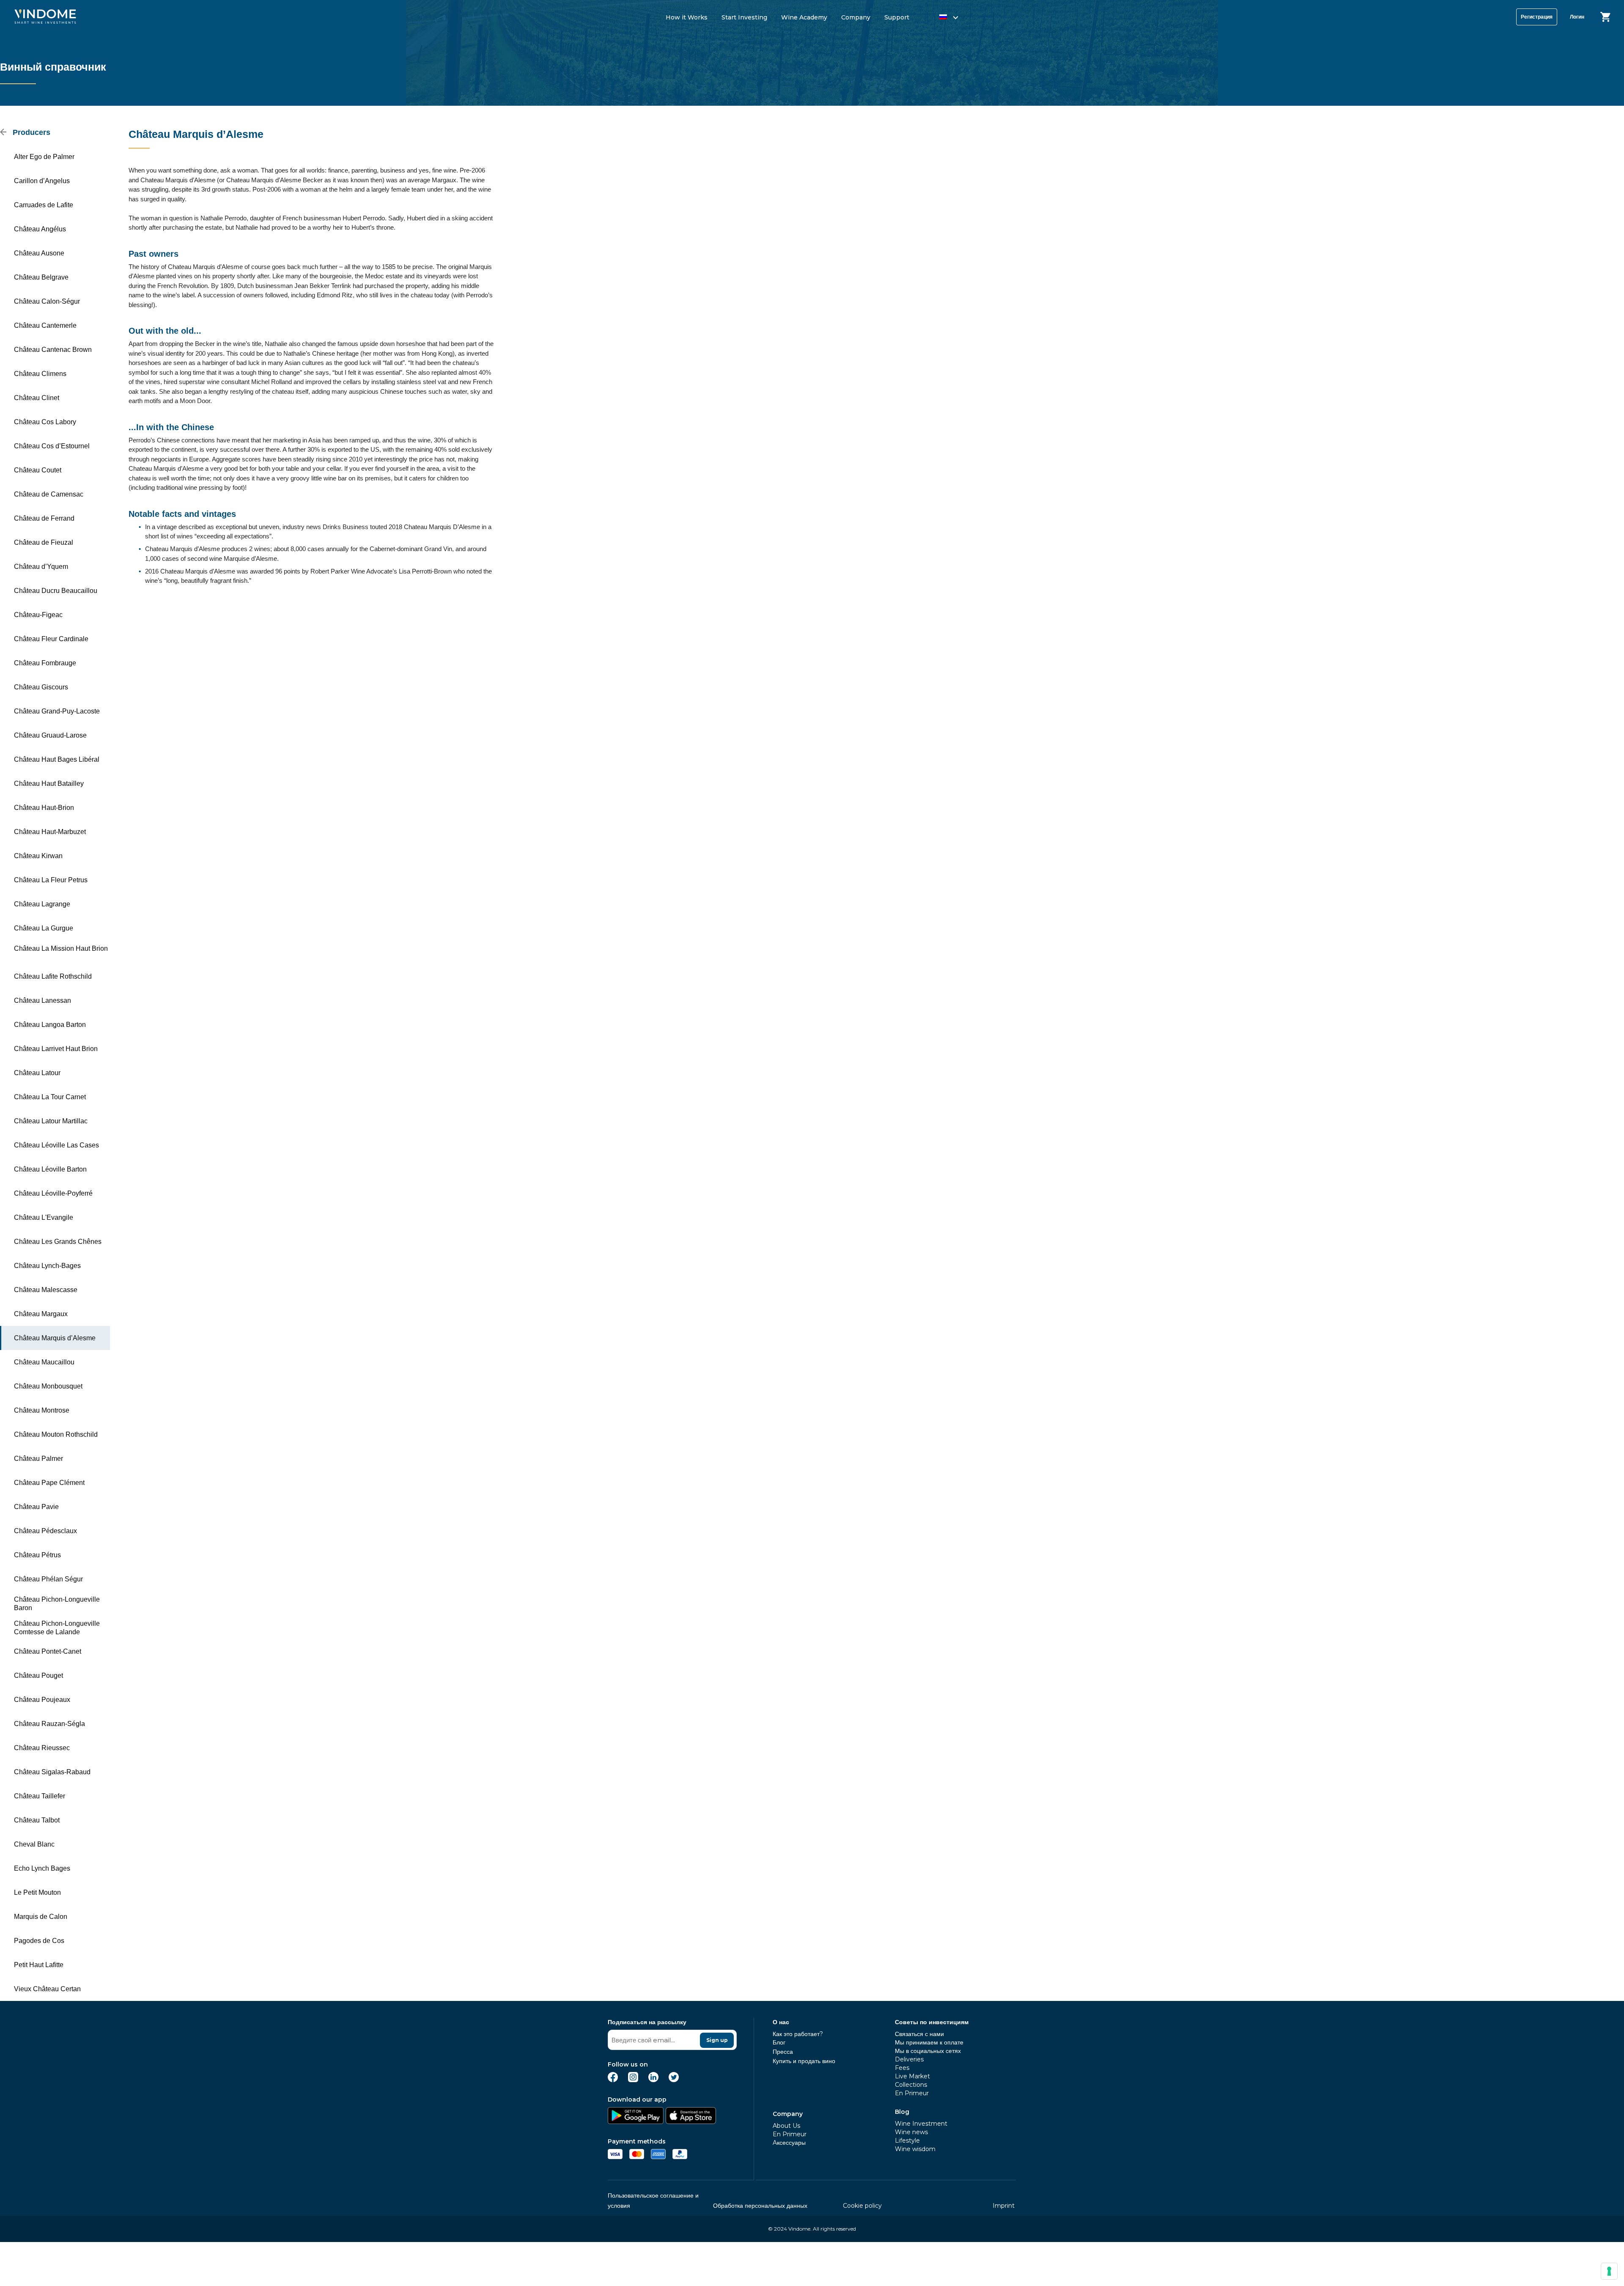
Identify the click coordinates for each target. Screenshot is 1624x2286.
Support (897, 17)
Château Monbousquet (48, 1386)
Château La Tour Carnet (50, 1097)
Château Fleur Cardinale (51, 639)
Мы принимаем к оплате (929, 2042)
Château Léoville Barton (50, 1169)
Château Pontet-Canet (48, 1651)
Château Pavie (36, 1507)
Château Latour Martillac (51, 1121)
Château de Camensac (49, 494)
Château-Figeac (38, 615)
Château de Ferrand (44, 518)
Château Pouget (38, 1675)
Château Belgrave (41, 277)
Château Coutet (38, 470)
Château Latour (37, 1073)
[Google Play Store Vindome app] (636, 2122)
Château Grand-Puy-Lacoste (57, 711)
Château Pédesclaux (45, 1531)
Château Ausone (39, 253)
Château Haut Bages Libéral (57, 759)
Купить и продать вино (804, 2061)
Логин (1577, 17)
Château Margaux (41, 1314)
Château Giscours (41, 687)
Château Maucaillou (44, 1362)
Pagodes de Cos (39, 1941)
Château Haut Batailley (49, 783)
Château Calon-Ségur (47, 301)
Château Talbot (37, 1820)
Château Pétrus (37, 1555)
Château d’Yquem (41, 567)
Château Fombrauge (45, 663)
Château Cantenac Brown (53, 350)
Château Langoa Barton (50, 1025)
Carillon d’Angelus (42, 181)
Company (856, 17)
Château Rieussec (42, 1748)
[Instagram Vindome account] (633, 2080)
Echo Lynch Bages (42, 1868)
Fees (902, 2068)
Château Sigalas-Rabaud (52, 1772)
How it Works (687, 17)
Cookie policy (862, 2206)
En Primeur (790, 2134)
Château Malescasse (46, 1290)
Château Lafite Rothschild (53, 976)
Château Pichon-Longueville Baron (57, 1604)
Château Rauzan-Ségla (49, 1724)
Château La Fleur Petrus (51, 880)
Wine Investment (921, 2124)
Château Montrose (42, 1410)
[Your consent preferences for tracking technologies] (1609, 2271)
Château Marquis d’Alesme (55, 1338)
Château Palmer (38, 1459)
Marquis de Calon (41, 1917)
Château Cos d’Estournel (52, 446)
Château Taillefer (40, 1796)
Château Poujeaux (42, 1700)
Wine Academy (804, 17)
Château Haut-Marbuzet (50, 832)
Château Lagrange (42, 904)
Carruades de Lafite (44, 205)
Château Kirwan (38, 856)
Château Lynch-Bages (47, 1266)
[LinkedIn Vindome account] (653, 2080)
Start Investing (744, 17)
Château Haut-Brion (44, 808)
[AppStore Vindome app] (691, 2122)
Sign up (717, 2040)
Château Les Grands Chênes (58, 1242)
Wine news (911, 2132)
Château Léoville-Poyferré (53, 1193)
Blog (902, 2112)
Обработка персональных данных (760, 2206)
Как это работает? (798, 2034)
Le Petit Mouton (37, 1892)
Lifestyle (907, 2141)
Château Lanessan (43, 1000)
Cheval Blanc (34, 1844)
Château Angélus (40, 229)
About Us (786, 2126)
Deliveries (909, 2059)
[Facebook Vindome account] (613, 2080)
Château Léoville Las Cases (56, 1145)
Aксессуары (789, 2143)
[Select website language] (941, 18)
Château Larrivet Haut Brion (56, 1049)
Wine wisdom (915, 2149)
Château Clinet (37, 398)
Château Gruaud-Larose (50, 735)
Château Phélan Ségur (48, 1579)
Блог (779, 2042)
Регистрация (1537, 17)
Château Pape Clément (49, 1483)
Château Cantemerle (45, 325)
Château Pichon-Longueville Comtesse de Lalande (57, 1628)
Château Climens (40, 374)
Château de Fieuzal (44, 542)
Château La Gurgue (44, 928)
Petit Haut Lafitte (39, 1965)
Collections (911, 2085)
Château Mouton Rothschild (56, 1434)
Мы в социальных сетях (928, 2051)
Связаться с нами (919, 2034)
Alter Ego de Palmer (44, 157)
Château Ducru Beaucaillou (56, 591)
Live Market (912, 2076)
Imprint (1004, 2206)
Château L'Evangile (44, 1217)
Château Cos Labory (45, 422)
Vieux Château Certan (47, 1989)
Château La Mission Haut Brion (61, 948)
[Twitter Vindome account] (674, 2080)
